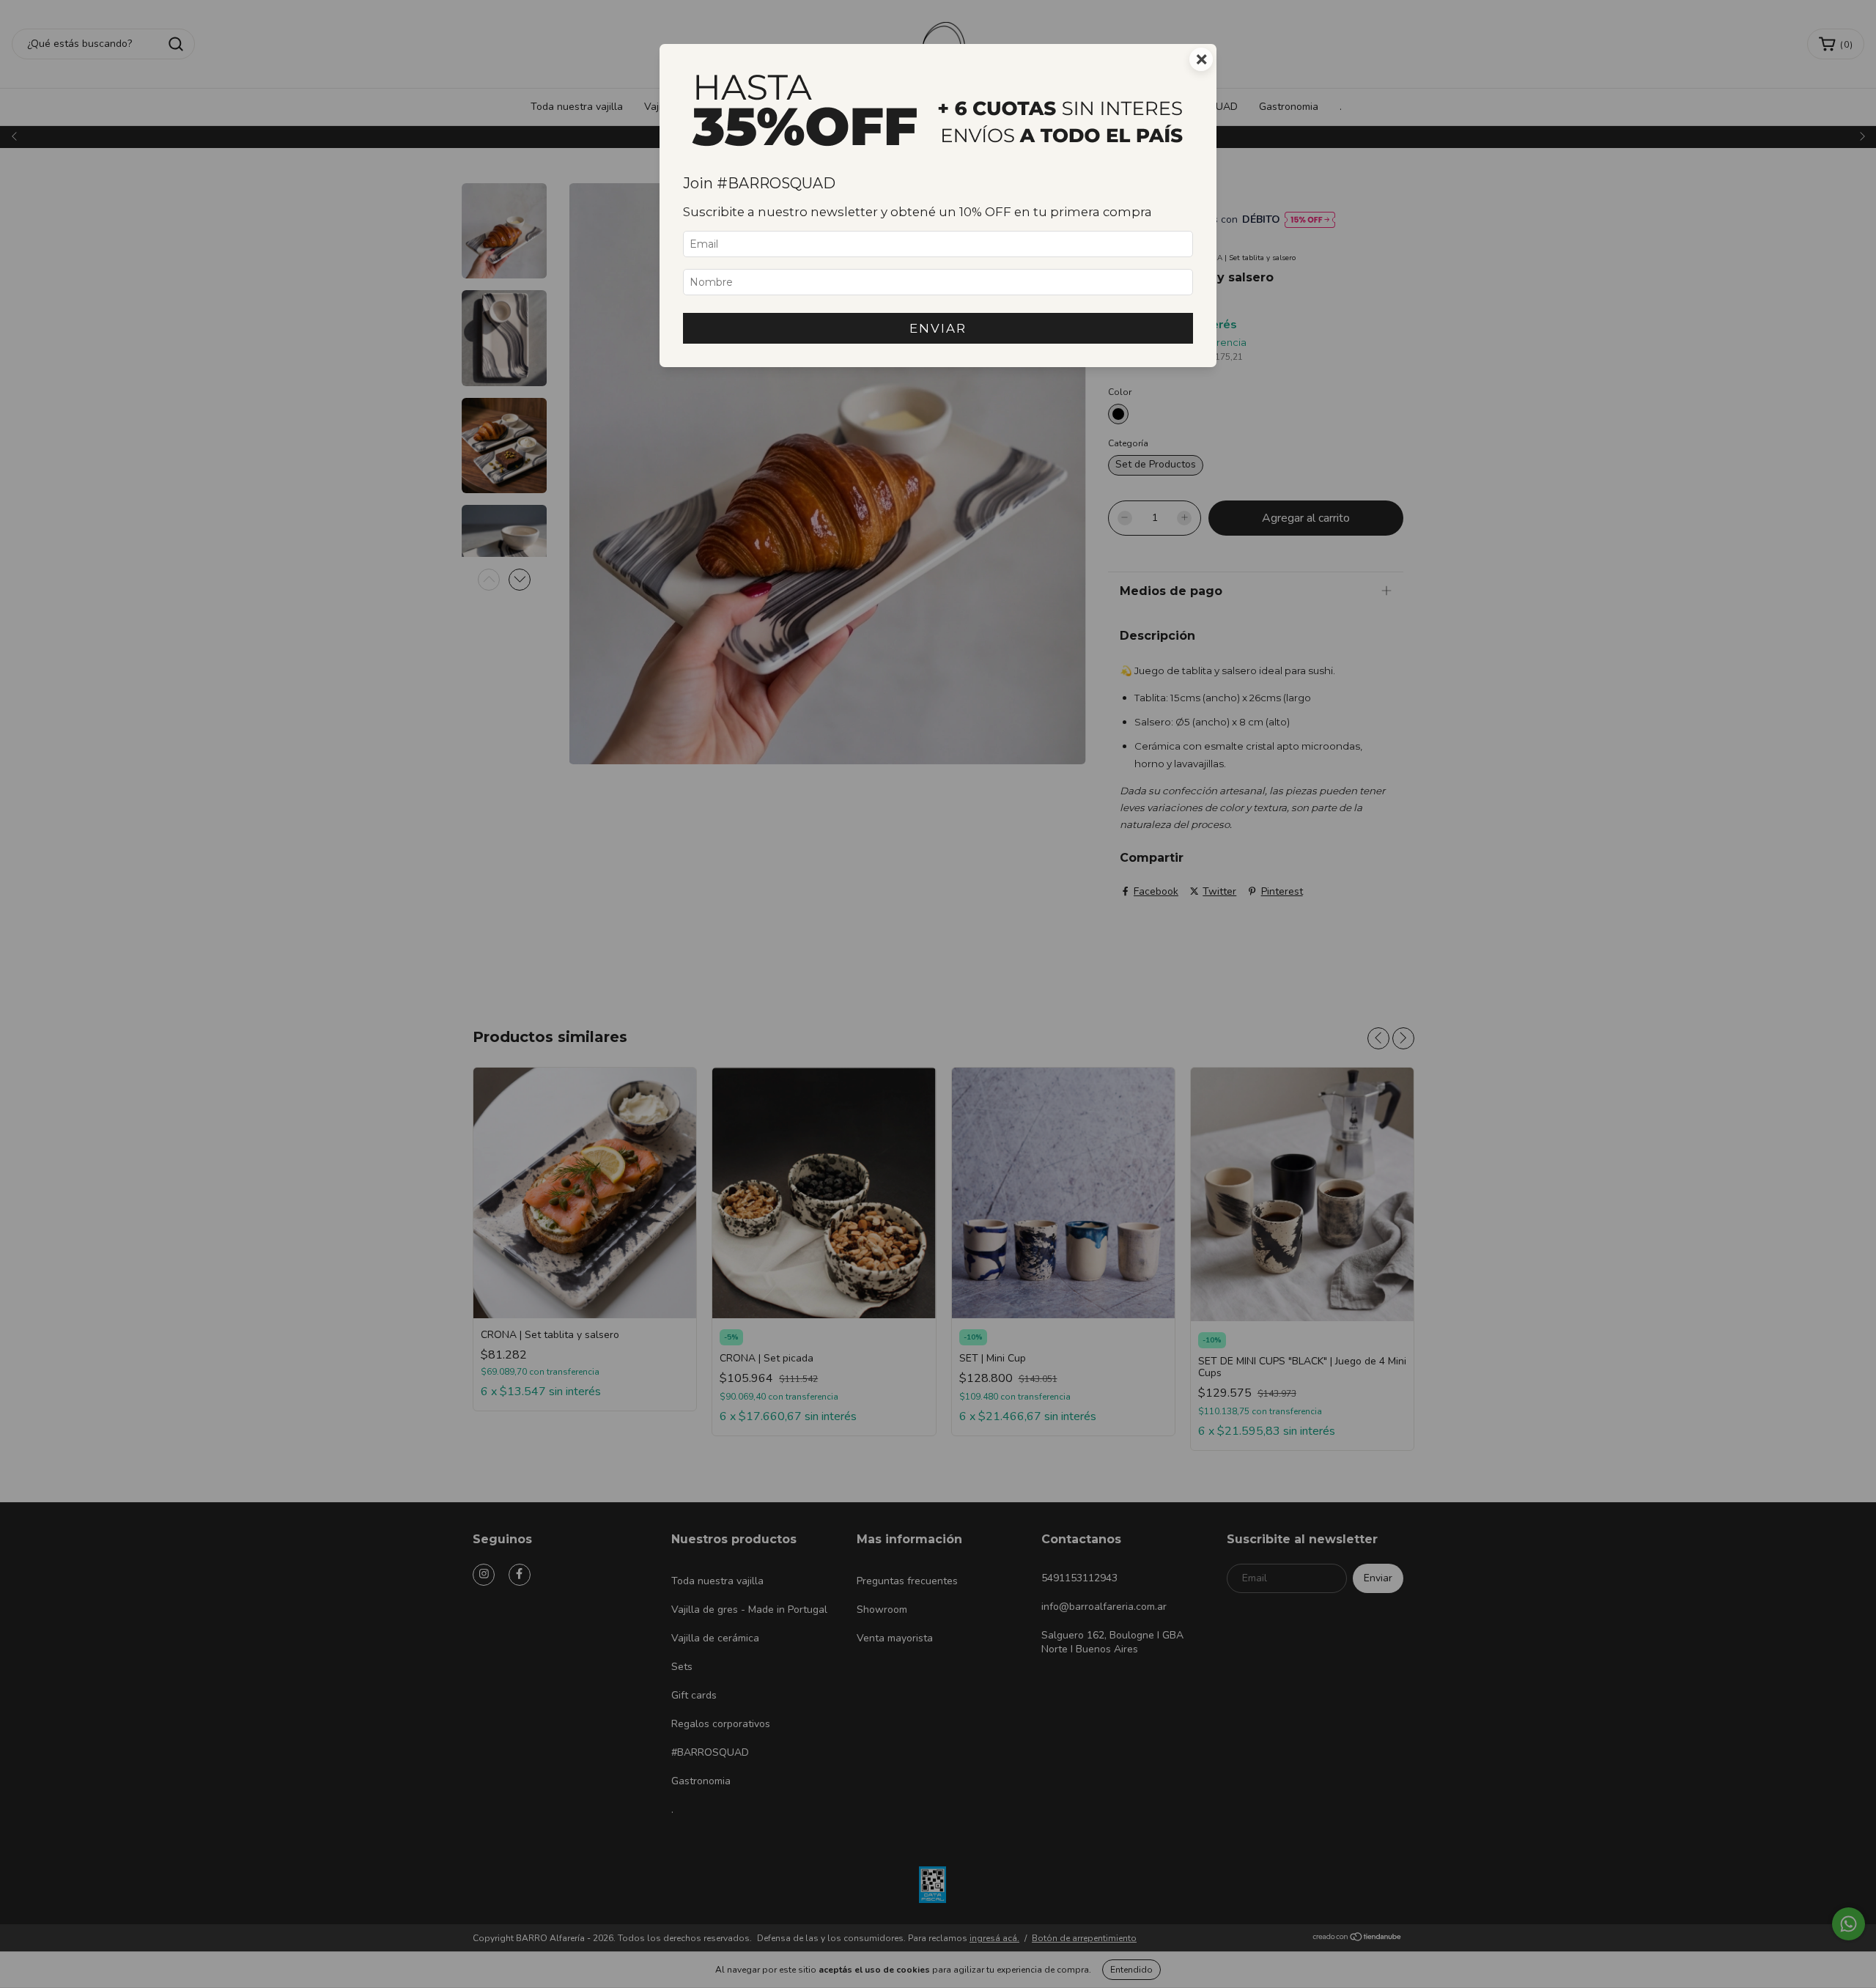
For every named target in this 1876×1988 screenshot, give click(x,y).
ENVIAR (938, 328)
